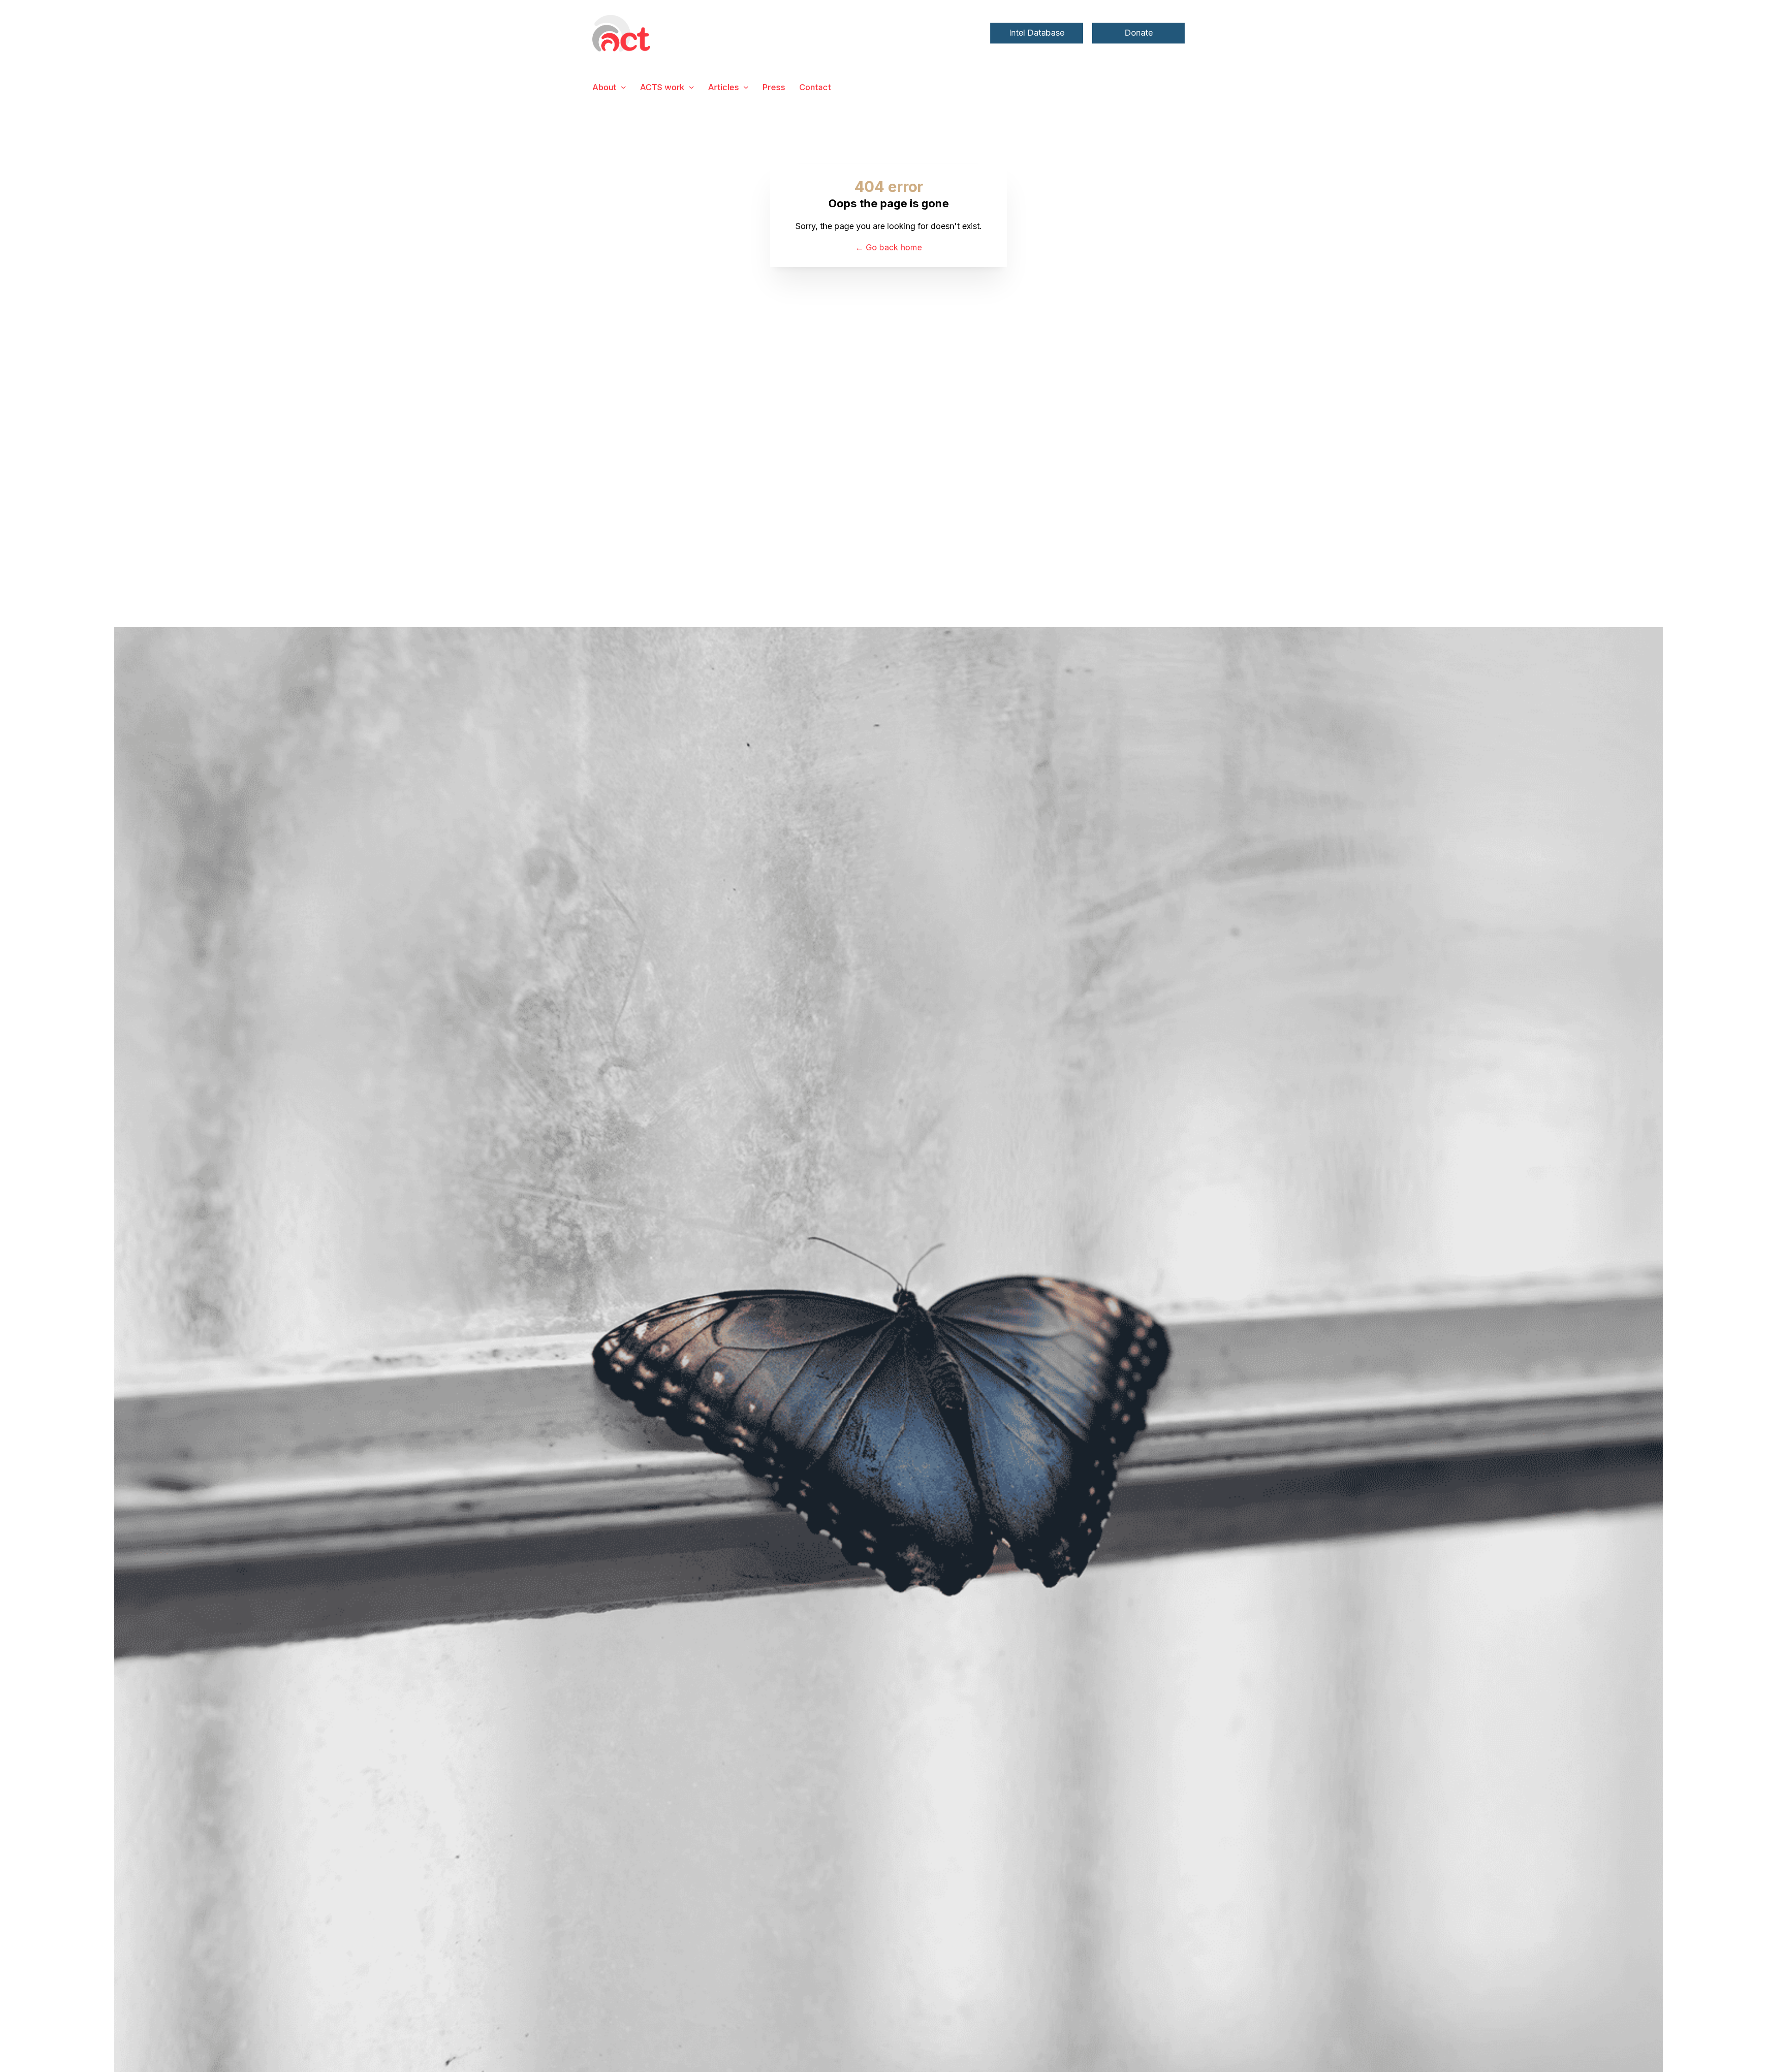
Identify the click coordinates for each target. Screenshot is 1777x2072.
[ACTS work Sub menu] (691, 87)
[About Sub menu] (623, 87)
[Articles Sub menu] (746, 87)
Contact (815, 87)
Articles (724, 87)
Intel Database (1037, 33)
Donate (1139, 33)
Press (774, 87)
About (604, 87)
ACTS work (662, 87)
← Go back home (888, 247)
